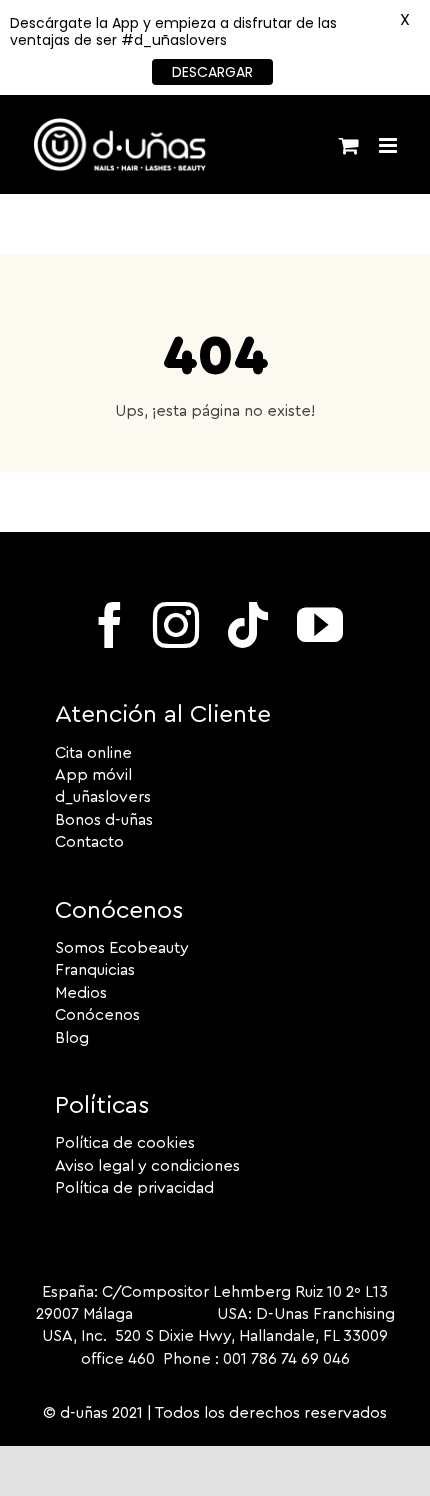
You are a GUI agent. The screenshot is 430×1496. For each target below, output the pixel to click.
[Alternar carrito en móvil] (349, 145)
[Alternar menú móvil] (389, 145)
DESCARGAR (212, 72)
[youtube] (320, 625)
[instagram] (176, 625)
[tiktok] (248, 625)
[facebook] (110, 625)
